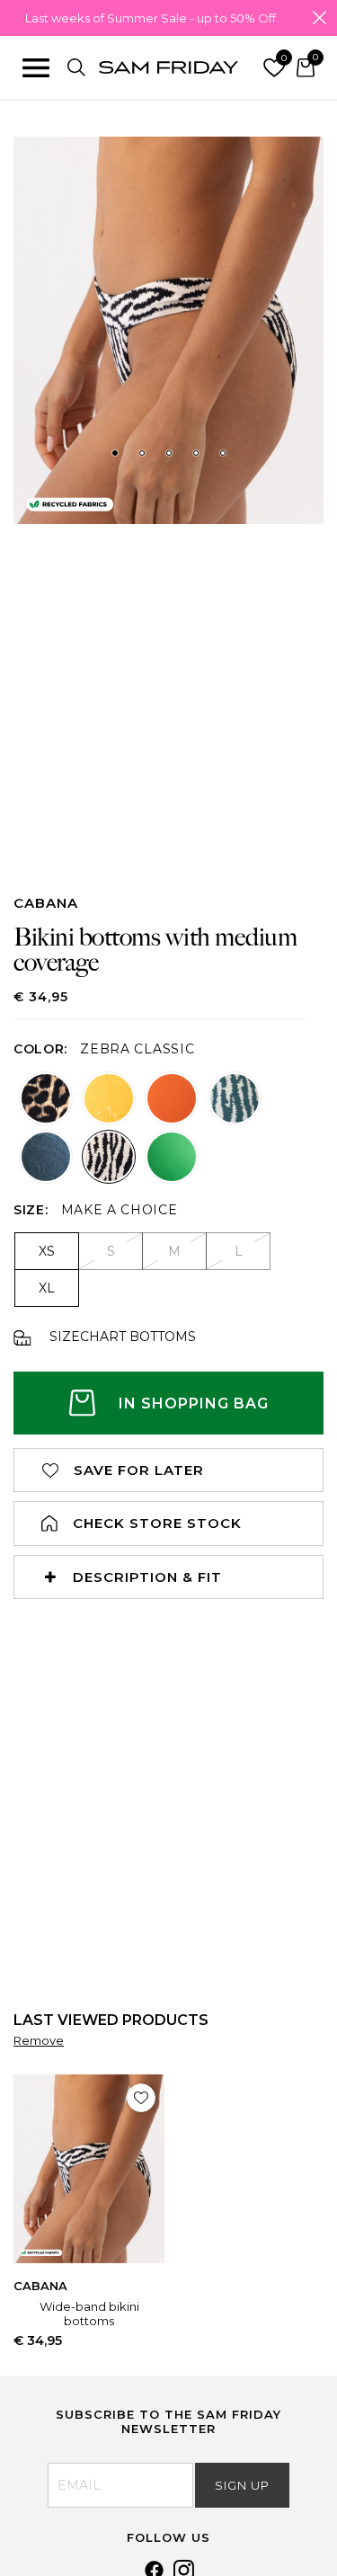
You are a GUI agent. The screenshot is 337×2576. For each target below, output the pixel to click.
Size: (31, 1210)
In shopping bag (194, 1403)
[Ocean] (46, 1157)
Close (319, 18)
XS (47, 1251)
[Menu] (36, 67)
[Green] (172, 1157)
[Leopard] (46, 1098)
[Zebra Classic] (109, 1157)
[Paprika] (172, 1098)
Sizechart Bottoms (123, 1337)
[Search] (76, 67)
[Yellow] (109, 1098)
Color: (40, 1049)
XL (47, 1288)
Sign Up (242, 2485)
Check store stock (157, 1523)
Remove (39, 2040)
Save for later (139, 1470)
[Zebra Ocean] (235, 1098)
